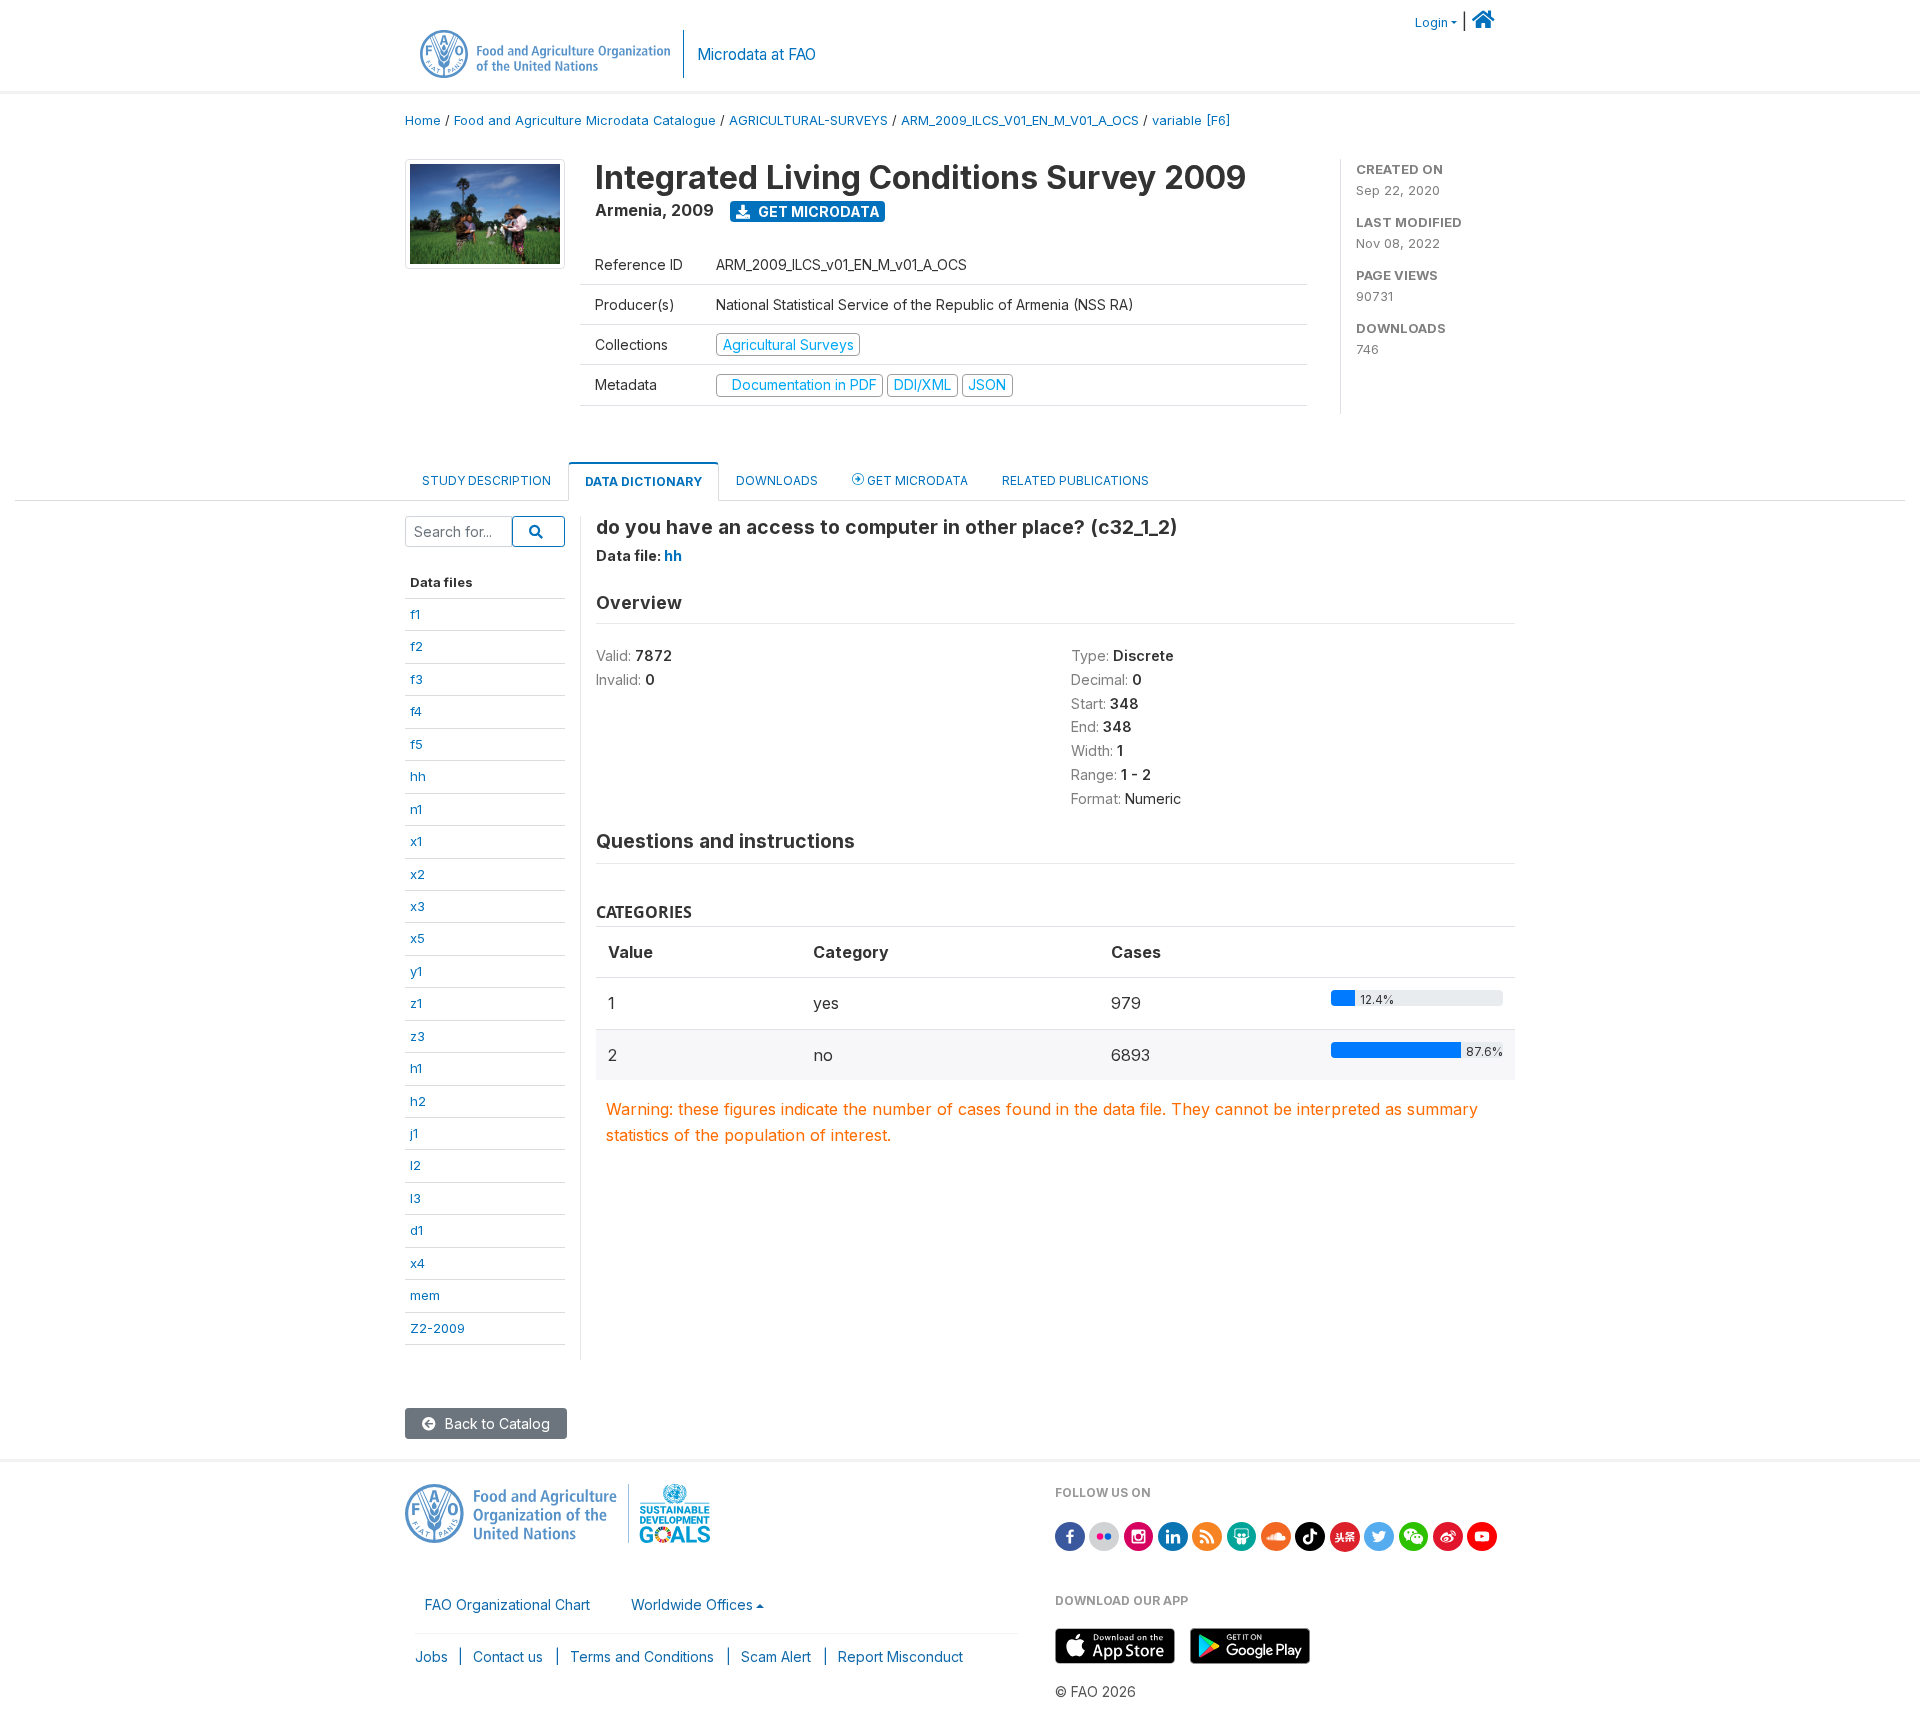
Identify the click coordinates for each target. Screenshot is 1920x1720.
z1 (416, 1003)
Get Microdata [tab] (916, 480)
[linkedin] (1173, 1535)
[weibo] (1448, 1535)
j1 (414, 1133)
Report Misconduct (900, 1656)
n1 (416, 809)
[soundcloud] (1276, 1535)
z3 (417, 1036)
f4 (416, 711)
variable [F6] (1191, 120)
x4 (417, 1263)
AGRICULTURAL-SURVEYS (808, 120)
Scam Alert (776, 1656)
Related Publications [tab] (1075, 480)
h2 (418, 1101)
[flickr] (1104, 1535)
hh (418, 776)
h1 (416, 1068)
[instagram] (1139, 1535)
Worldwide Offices (692, 1604)
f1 (415, 614)
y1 (416, 971)
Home (423, 120)
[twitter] (1379, 1535)
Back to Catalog (495, 1423)
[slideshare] (1242, 1535)
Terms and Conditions (642, 1656)
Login (1431, 22)
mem (425, 1295)
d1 (416, 1230)
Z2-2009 (437, 1328)
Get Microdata (817, 211)
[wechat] (1414, 1535)
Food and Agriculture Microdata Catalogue (585, 120)
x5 (417, 938)
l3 (415, 1198)
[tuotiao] (1345, 1535)
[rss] (1207, 1535)
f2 (416, 646)
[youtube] (1482, 1535)
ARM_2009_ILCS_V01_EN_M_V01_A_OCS (1020, 120)
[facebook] (1070, 1535)
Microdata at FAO (756, 54)
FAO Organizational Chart (507, 1604)
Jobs (431, 1656)
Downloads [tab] (777, 480)
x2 (417, 874)
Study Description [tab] (486, 480)
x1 (416, 841)
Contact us (508, 1656)
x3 (417, 906)
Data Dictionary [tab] (643, 481)
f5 (416, 744)
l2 (415, 1165)
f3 (416, 679)
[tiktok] (1310, 1535)
